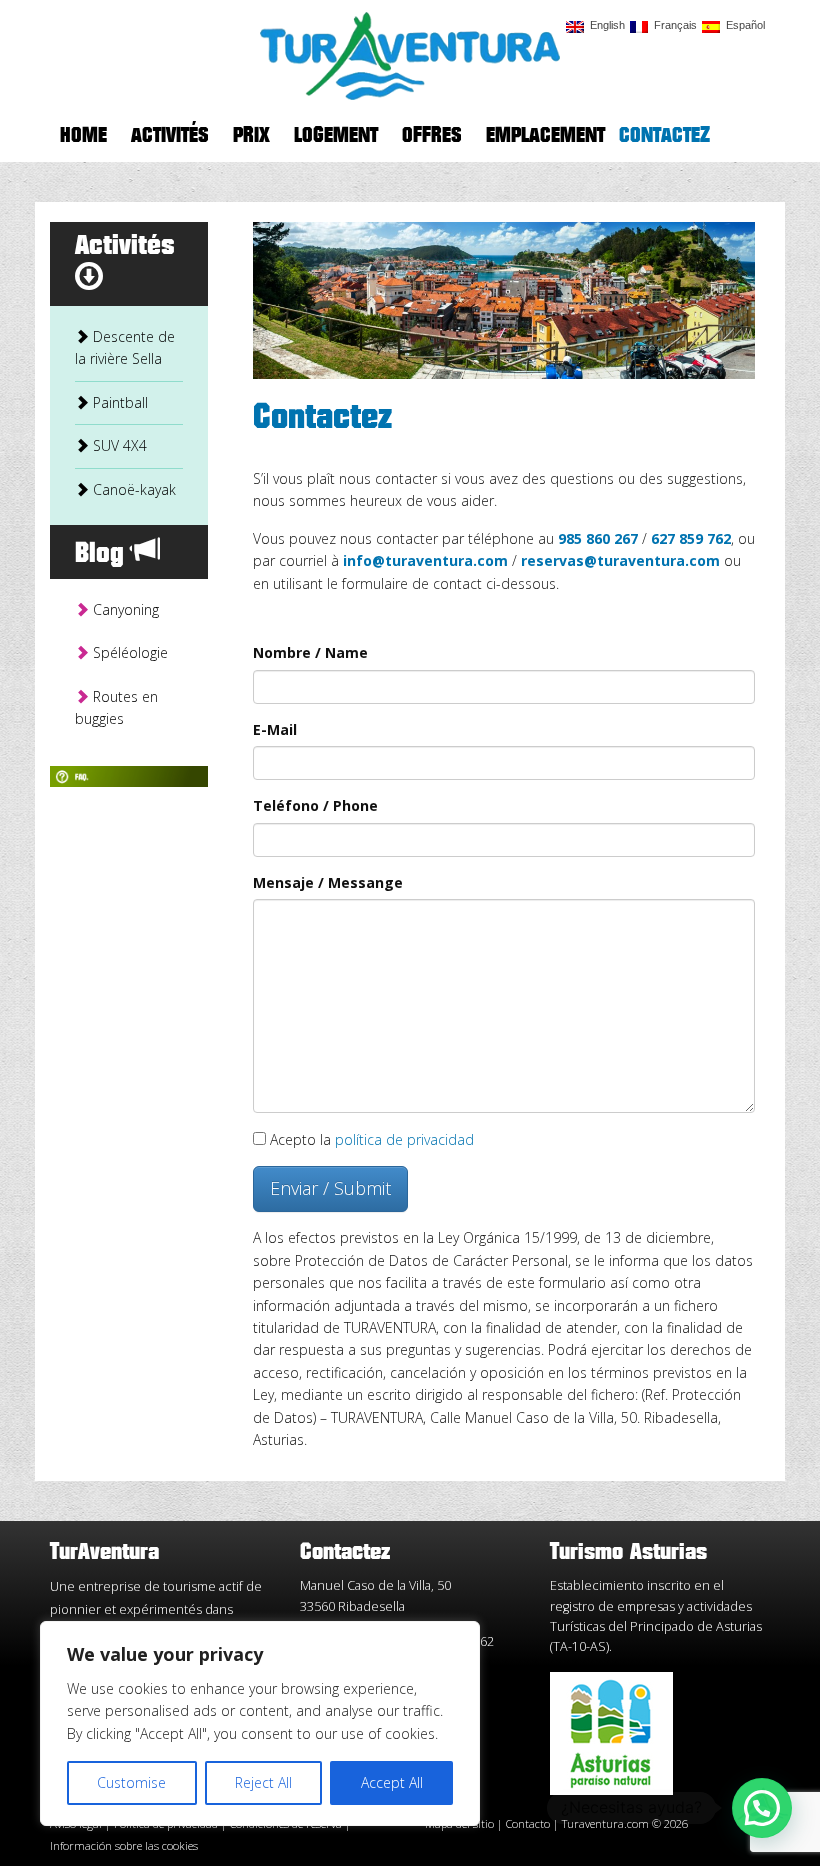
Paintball (118, 402)
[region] (260, 1723)
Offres (432, 136)
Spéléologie (128, 652)
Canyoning (124, 609)
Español (742, 25)
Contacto (529, 1823)
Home (83, 136)
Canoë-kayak (132, 489)
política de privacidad (402, 1139)
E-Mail (275, 729)
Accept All (392, 1782)
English (604, 25)
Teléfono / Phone (315, 805)
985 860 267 (598, 538)
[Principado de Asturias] (611, 1732)
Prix (251, 136)
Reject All (263, 1782)
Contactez (664, 136)
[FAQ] (129, 774)
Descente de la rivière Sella (125, 347)
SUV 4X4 (118, 445)
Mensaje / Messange (328, 882)
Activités (170, 136)
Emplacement (545, 136)
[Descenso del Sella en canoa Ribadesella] (410, 52)
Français (672, 25)
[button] (762, 1808)
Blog (103, 554)
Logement (336, 136)
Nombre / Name (310, 652)
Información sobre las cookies (124, 1845)
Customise (131, 1782)
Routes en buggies (116, 707)
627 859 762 (691, 538)
